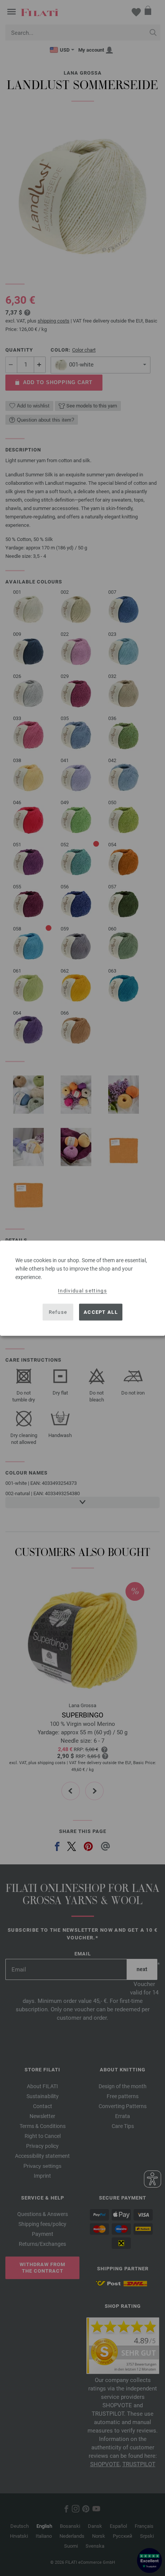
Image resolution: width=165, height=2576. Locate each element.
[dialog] (82, 1288)
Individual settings (82, 1290)
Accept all (101, 1312)
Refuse (58, 1312)
